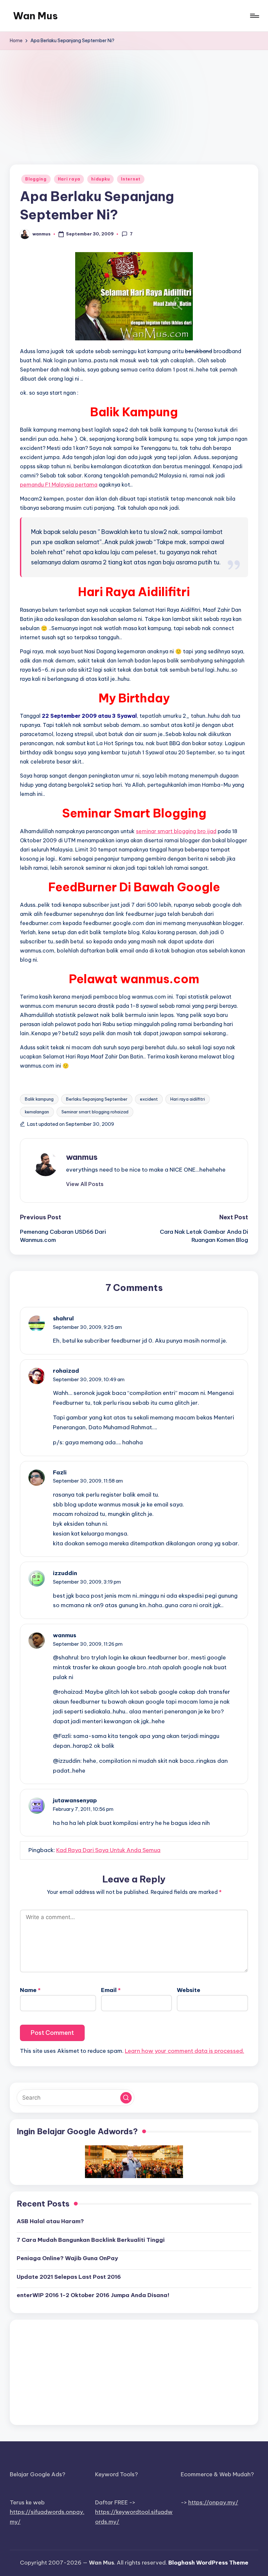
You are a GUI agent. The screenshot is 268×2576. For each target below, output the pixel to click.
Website (189, 1990)
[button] (85, 1184)
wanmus (82, 1157)
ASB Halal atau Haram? (50, 2221)
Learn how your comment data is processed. (184, 2051)
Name (30, 1990)
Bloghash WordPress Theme (208, 2563)
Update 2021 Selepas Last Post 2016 (69, 2277)
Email (111, 1990)
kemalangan (37, 1112)
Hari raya (69, 179)
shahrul (63, 1318)
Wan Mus (35, 16)
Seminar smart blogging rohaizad (95, 1112)
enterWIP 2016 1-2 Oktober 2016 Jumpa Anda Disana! (93, 2295)
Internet (131, 179)
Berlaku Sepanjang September (97, 1099)
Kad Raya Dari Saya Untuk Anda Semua (108, 1850)
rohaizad (66, 1371)
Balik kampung (39, 1099)
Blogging (36, 179)
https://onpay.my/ (213, 2502)
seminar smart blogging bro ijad (176, 831)
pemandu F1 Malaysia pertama (59, 485)
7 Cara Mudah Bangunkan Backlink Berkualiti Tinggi (91, 2240)
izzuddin (65, 1573)
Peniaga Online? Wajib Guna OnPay (67, 2258)
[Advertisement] (134, 99)
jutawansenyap (75, 1800)
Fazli (60, 1472)
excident (149, 1099)
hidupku (100, 179)
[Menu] (254, 16)
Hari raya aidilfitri (188, 1099)
